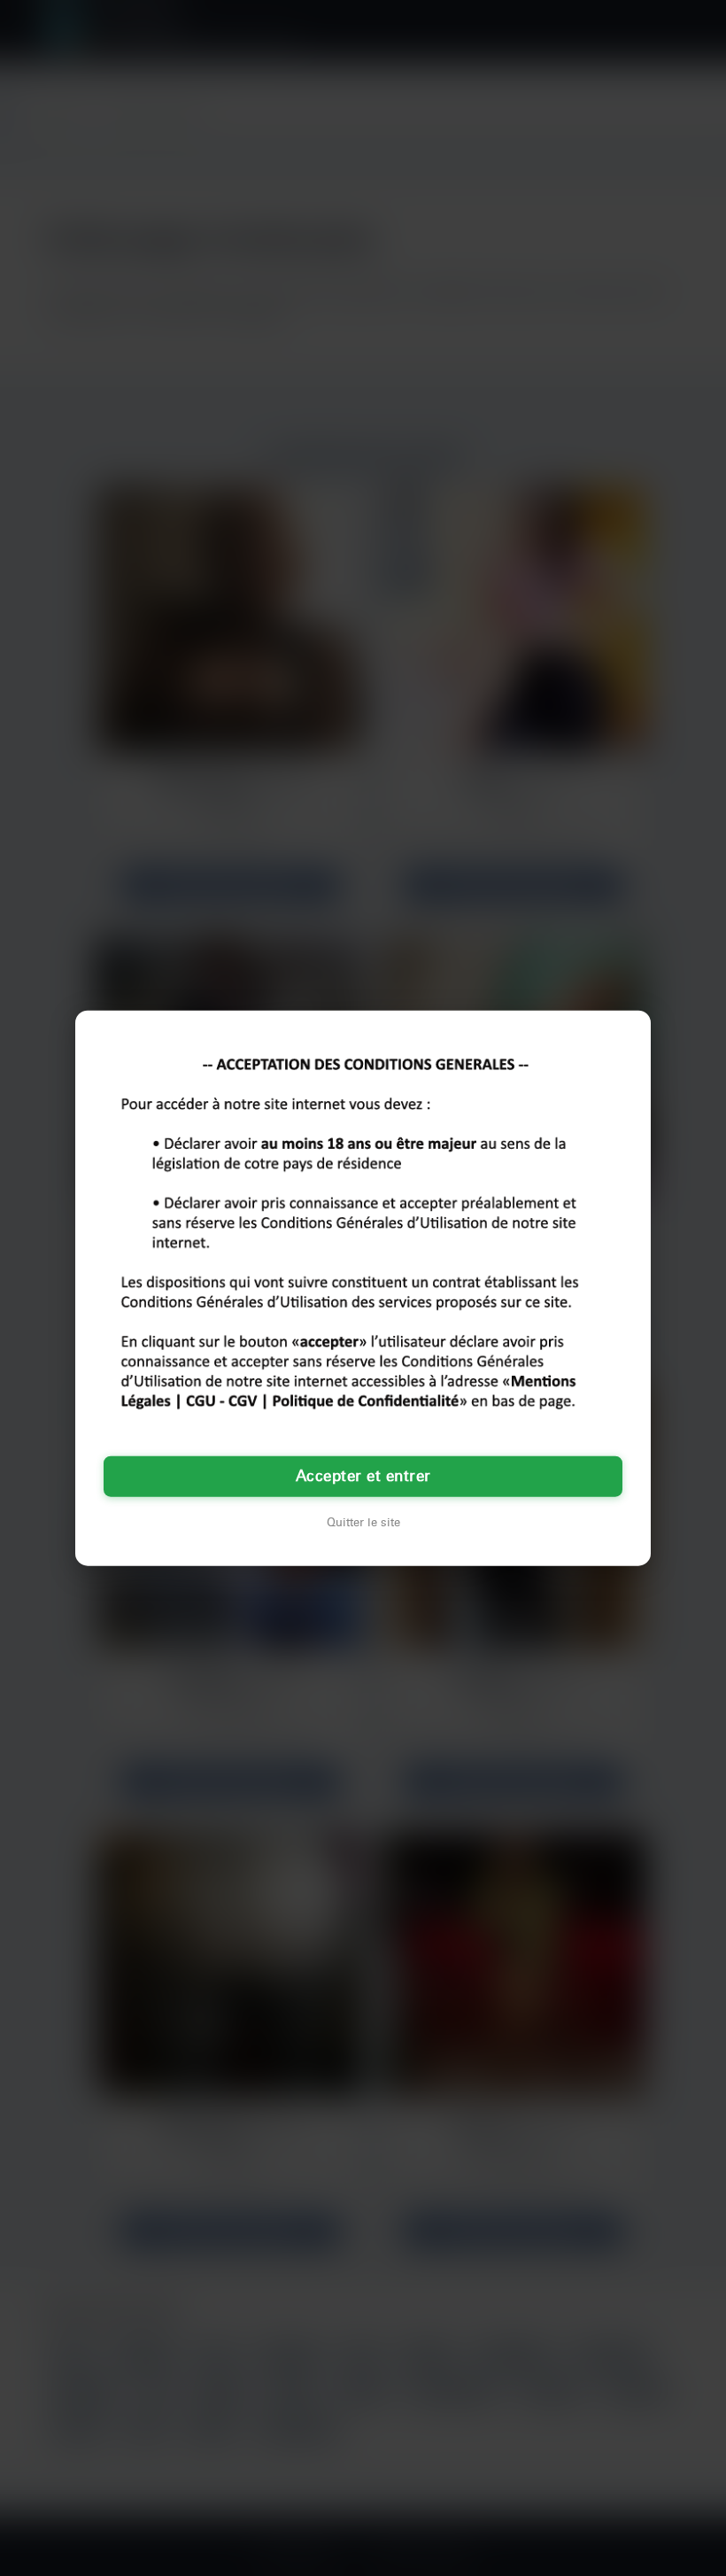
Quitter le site (363, 1522)
